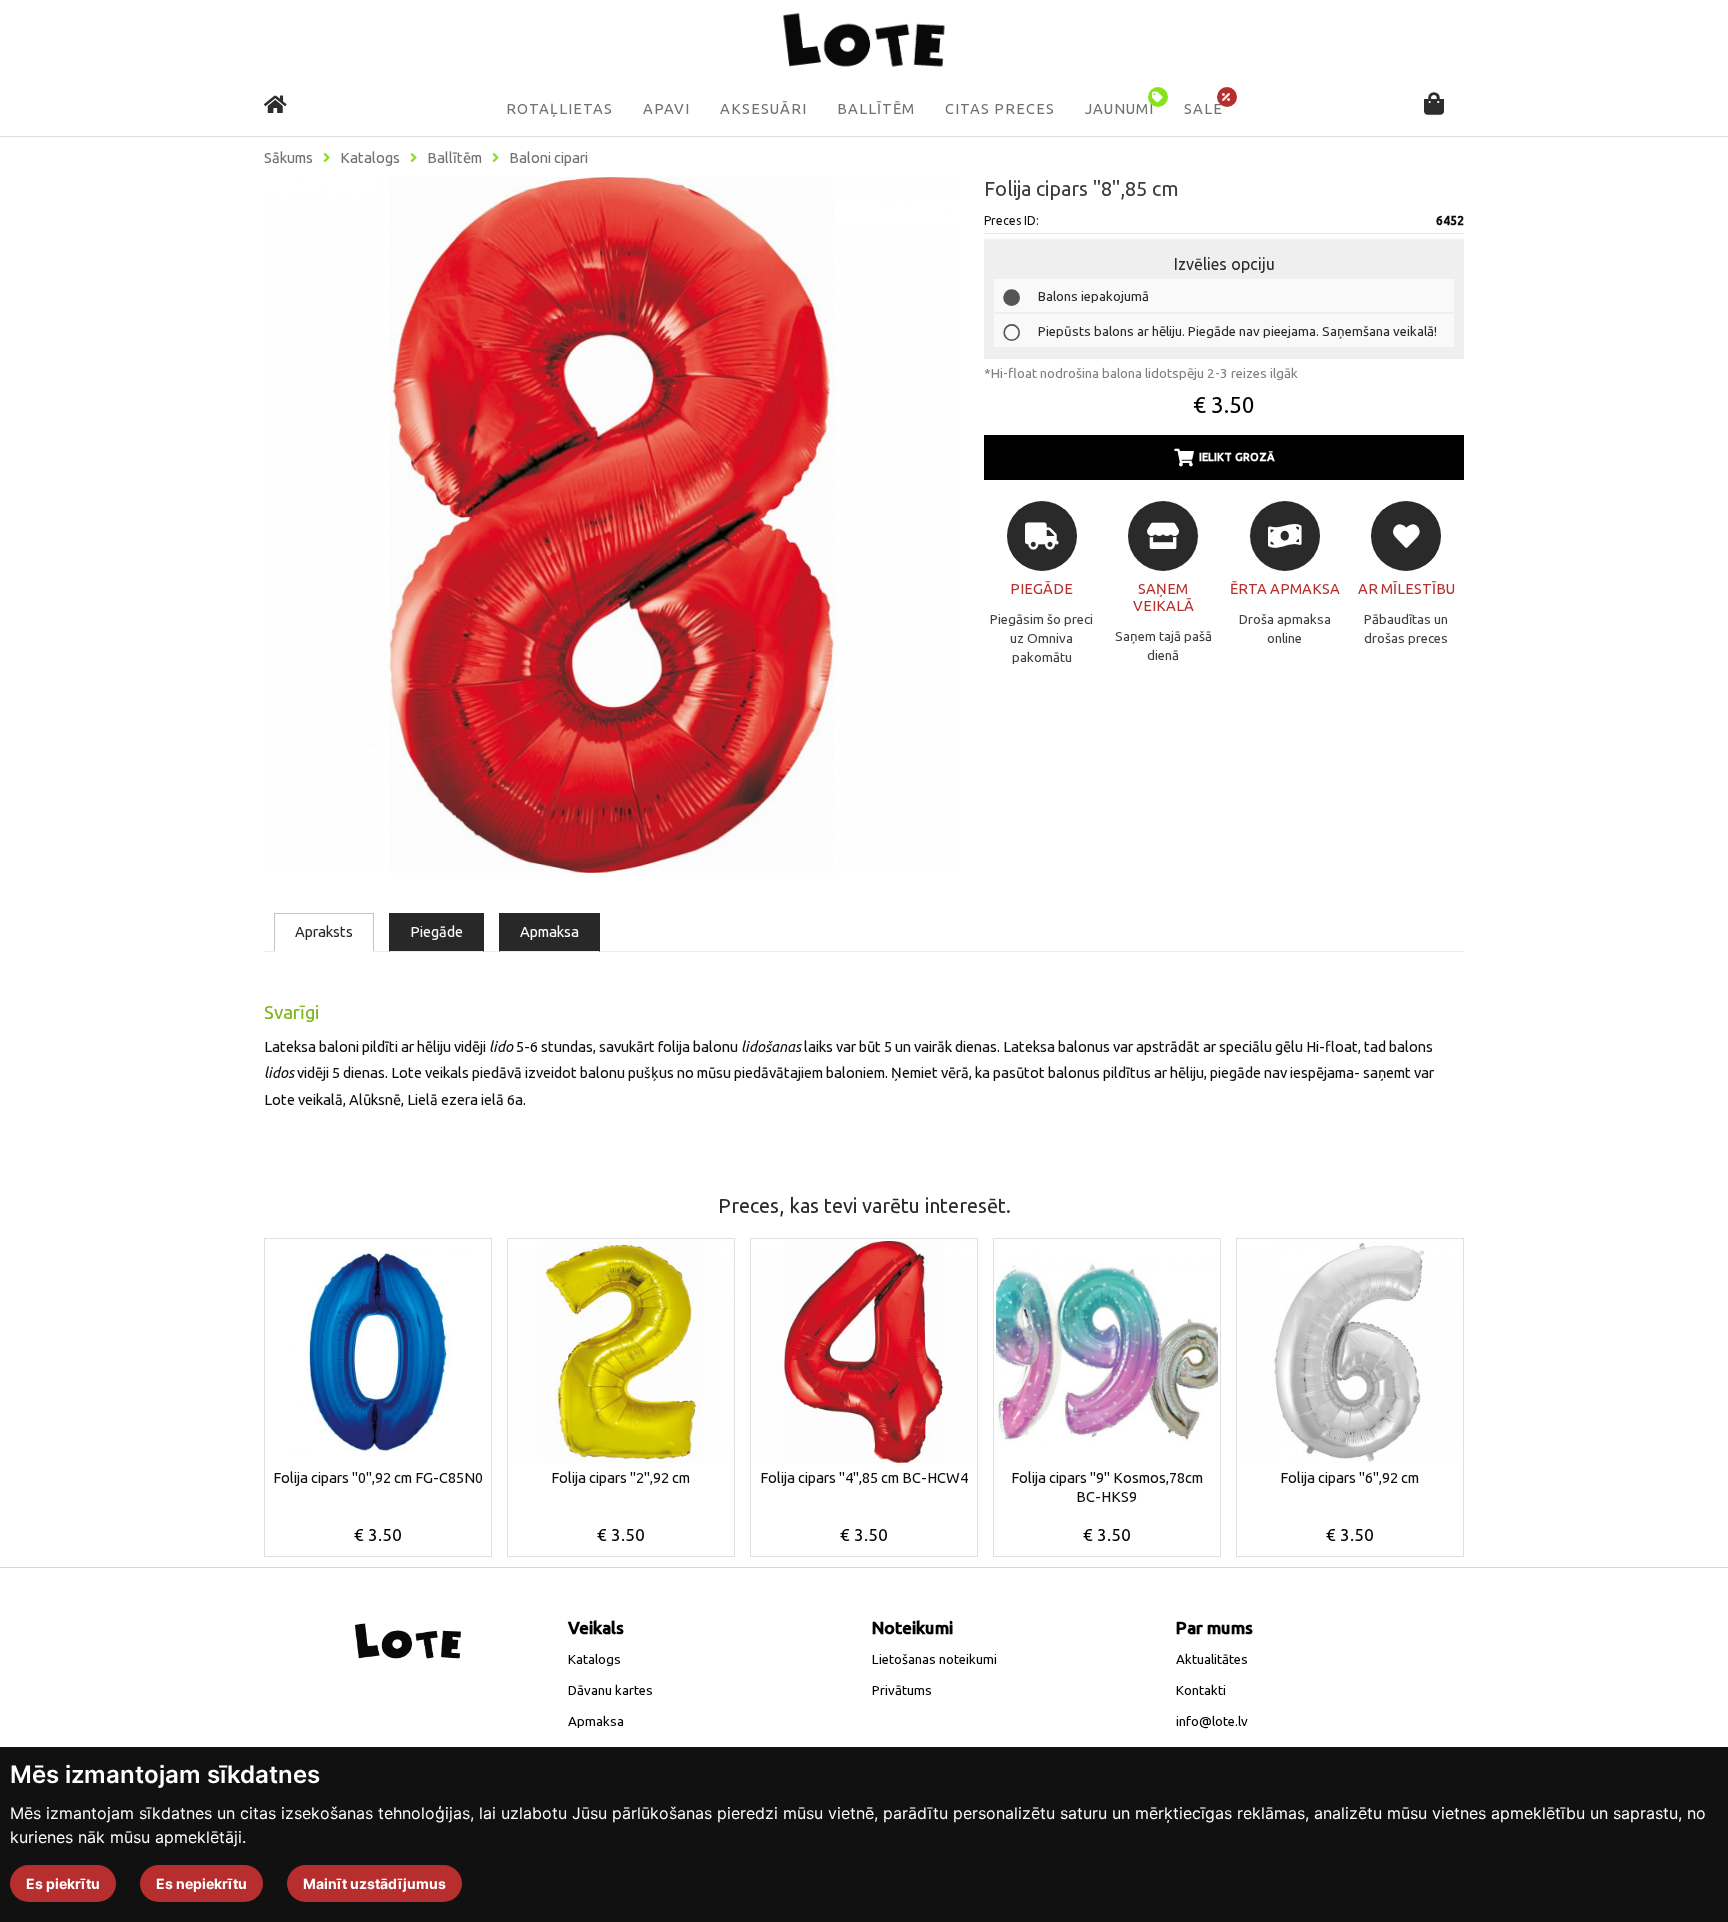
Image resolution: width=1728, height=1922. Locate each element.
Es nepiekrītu (201, 1883)
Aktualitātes (1212, 1659)
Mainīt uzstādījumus (374, 1883)
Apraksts (324, 931)
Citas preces (1000, 109)
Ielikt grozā (1237, 457)
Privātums (902, 1690)
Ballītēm (876, 109)
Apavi (666, 109)
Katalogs (370, 158)
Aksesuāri (763, 109)
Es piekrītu (63, 1883)
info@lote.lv (1212, 1721)
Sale (1203, 109)
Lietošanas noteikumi (934, 1659)
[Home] (275, 104)
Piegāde (436, 931)
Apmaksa (549, 931)
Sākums (288, 158)
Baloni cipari (548, 158)
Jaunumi (1119, 109)
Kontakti (1201, 1690)
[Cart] (1434, 105)
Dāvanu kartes (610, 1690)
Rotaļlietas (559, 109)
